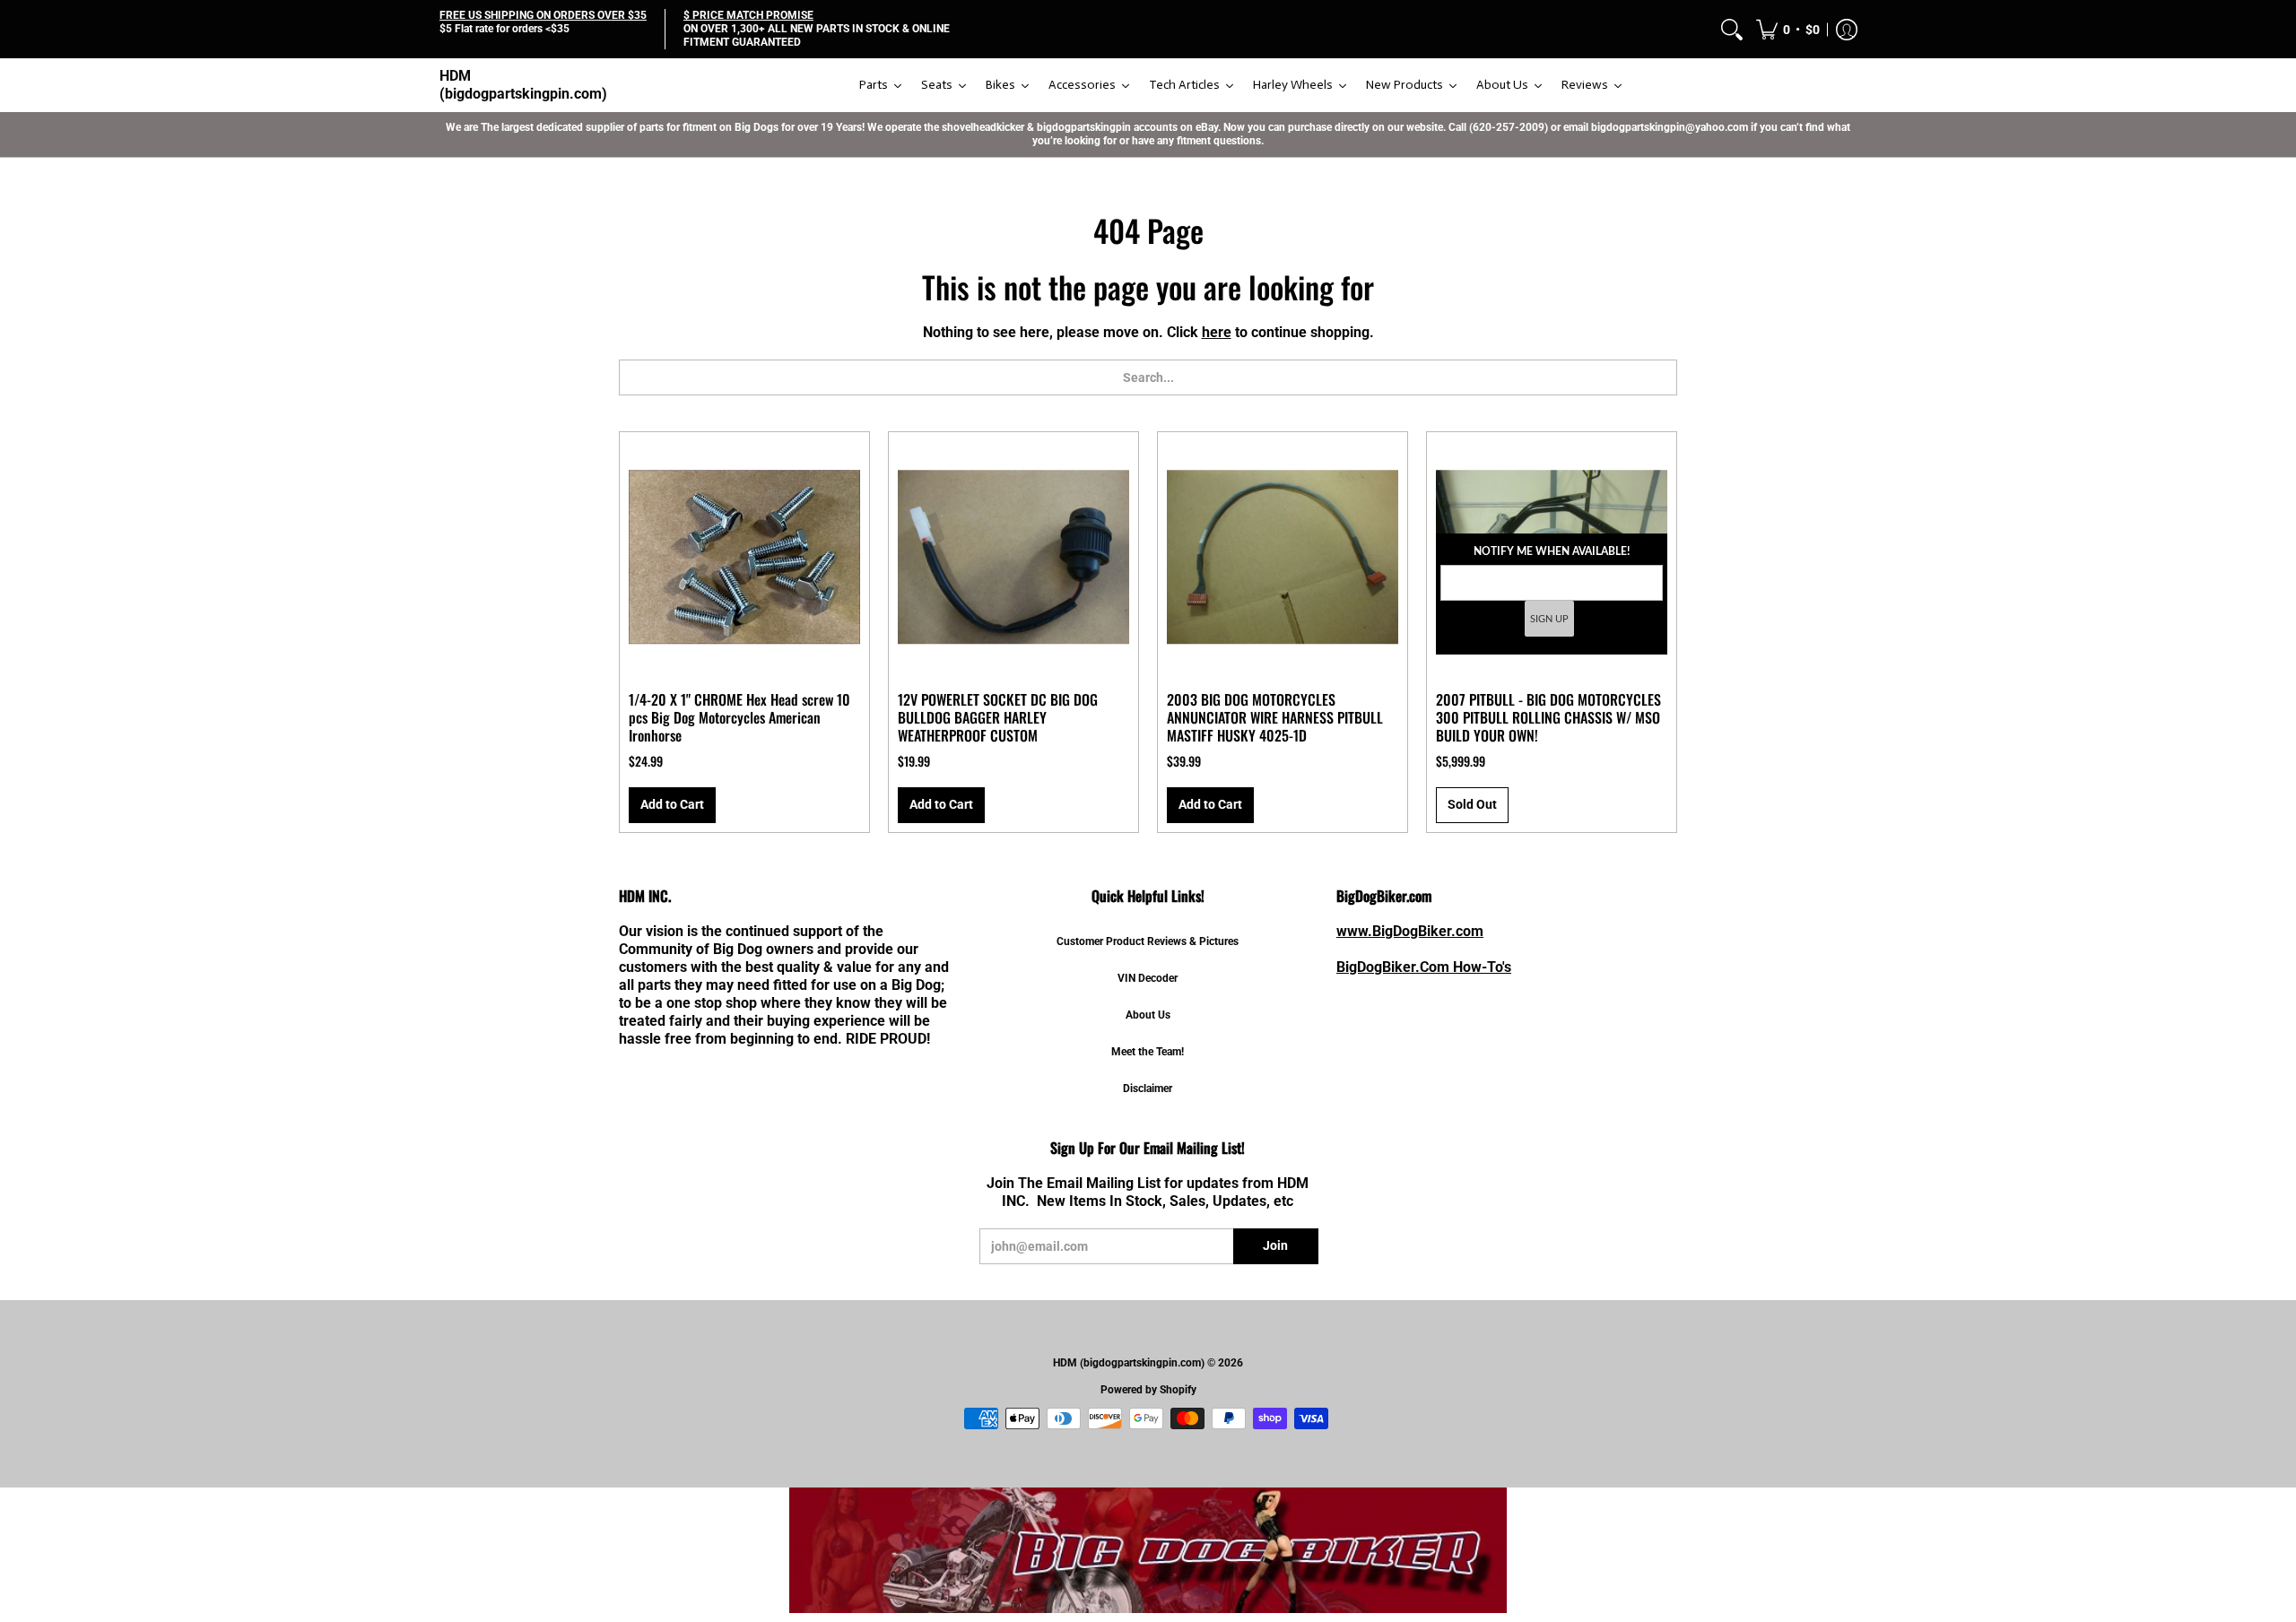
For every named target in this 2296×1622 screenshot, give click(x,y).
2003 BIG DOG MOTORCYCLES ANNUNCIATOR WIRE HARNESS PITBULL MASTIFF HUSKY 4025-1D (1275, 717)
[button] (1788, 29)
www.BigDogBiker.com (1410, 931)
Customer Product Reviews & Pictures (1148, 941)
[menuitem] (1732, 29)
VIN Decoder (1148, 978)
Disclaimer (1148, 1089)
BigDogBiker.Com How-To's (1424, 967)
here (1217, 332)
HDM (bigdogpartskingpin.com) (523, 85)
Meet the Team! (1148, 1052)
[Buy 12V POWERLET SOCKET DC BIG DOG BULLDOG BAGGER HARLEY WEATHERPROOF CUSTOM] (1013, 557)
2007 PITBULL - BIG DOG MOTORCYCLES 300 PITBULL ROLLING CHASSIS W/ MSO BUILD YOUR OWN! (1548, 717)
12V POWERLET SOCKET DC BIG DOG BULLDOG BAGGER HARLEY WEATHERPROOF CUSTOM (998, 717)
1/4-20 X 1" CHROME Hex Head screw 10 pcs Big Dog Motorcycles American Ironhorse (739, 717)
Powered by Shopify (1148, 1390)
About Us (1148, 1015)
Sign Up (1549, 619)
